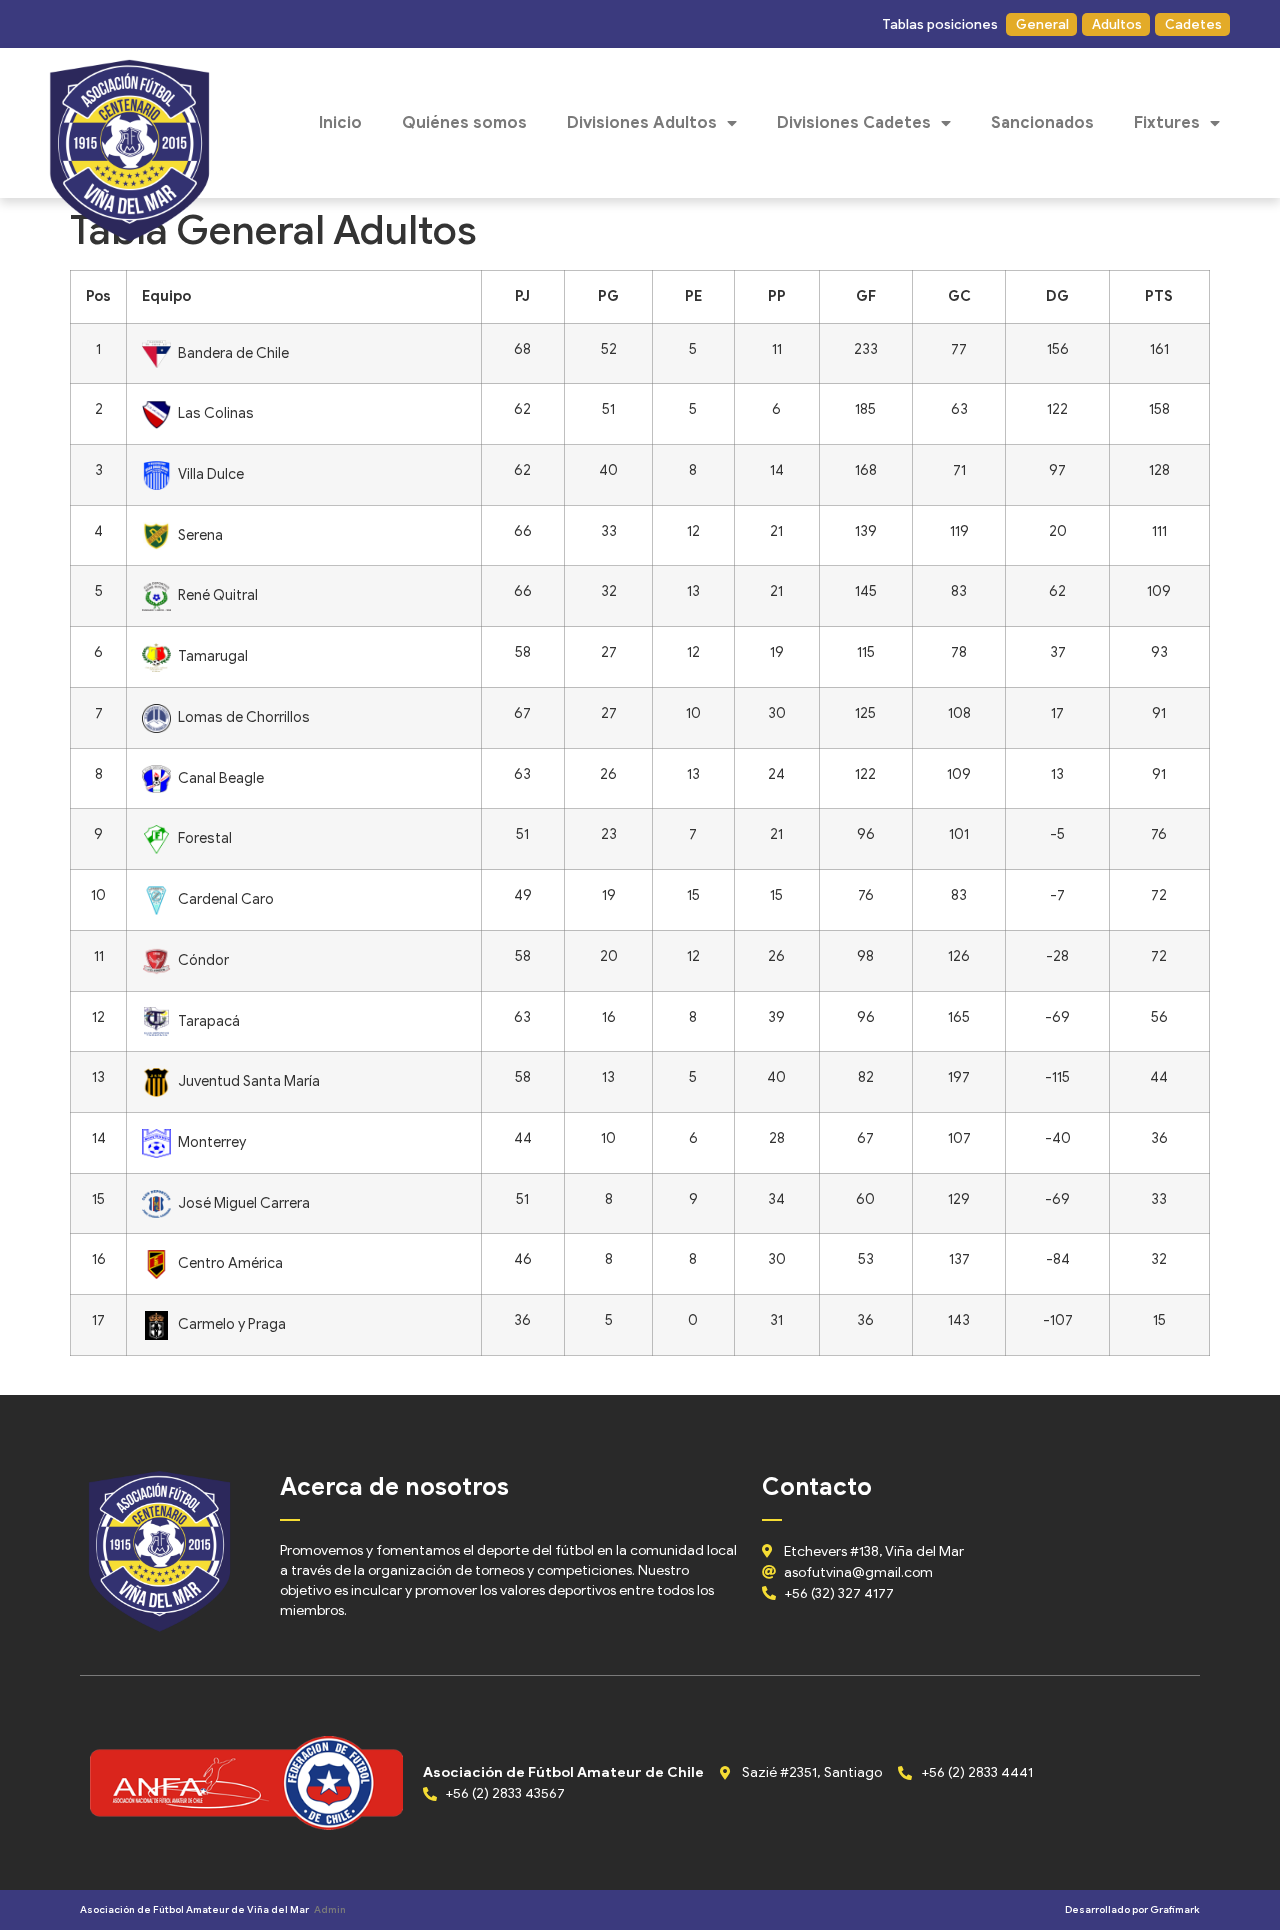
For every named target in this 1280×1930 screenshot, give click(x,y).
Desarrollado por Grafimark (1132, 1909)
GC (959, 296)
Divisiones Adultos (642, 123)
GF (866, 296)
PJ (522, 296)
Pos (98, 296)
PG (608, 296)
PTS (1159, 296)
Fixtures (1167, 123)
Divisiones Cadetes (854, 123)
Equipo (166, 296)
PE (693, 296)
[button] (939, 24)
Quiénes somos (464, 123)
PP (777, 296)
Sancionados (1042, 123)
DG (1057, 296)
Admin (330, 1909)
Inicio (340, 123)
